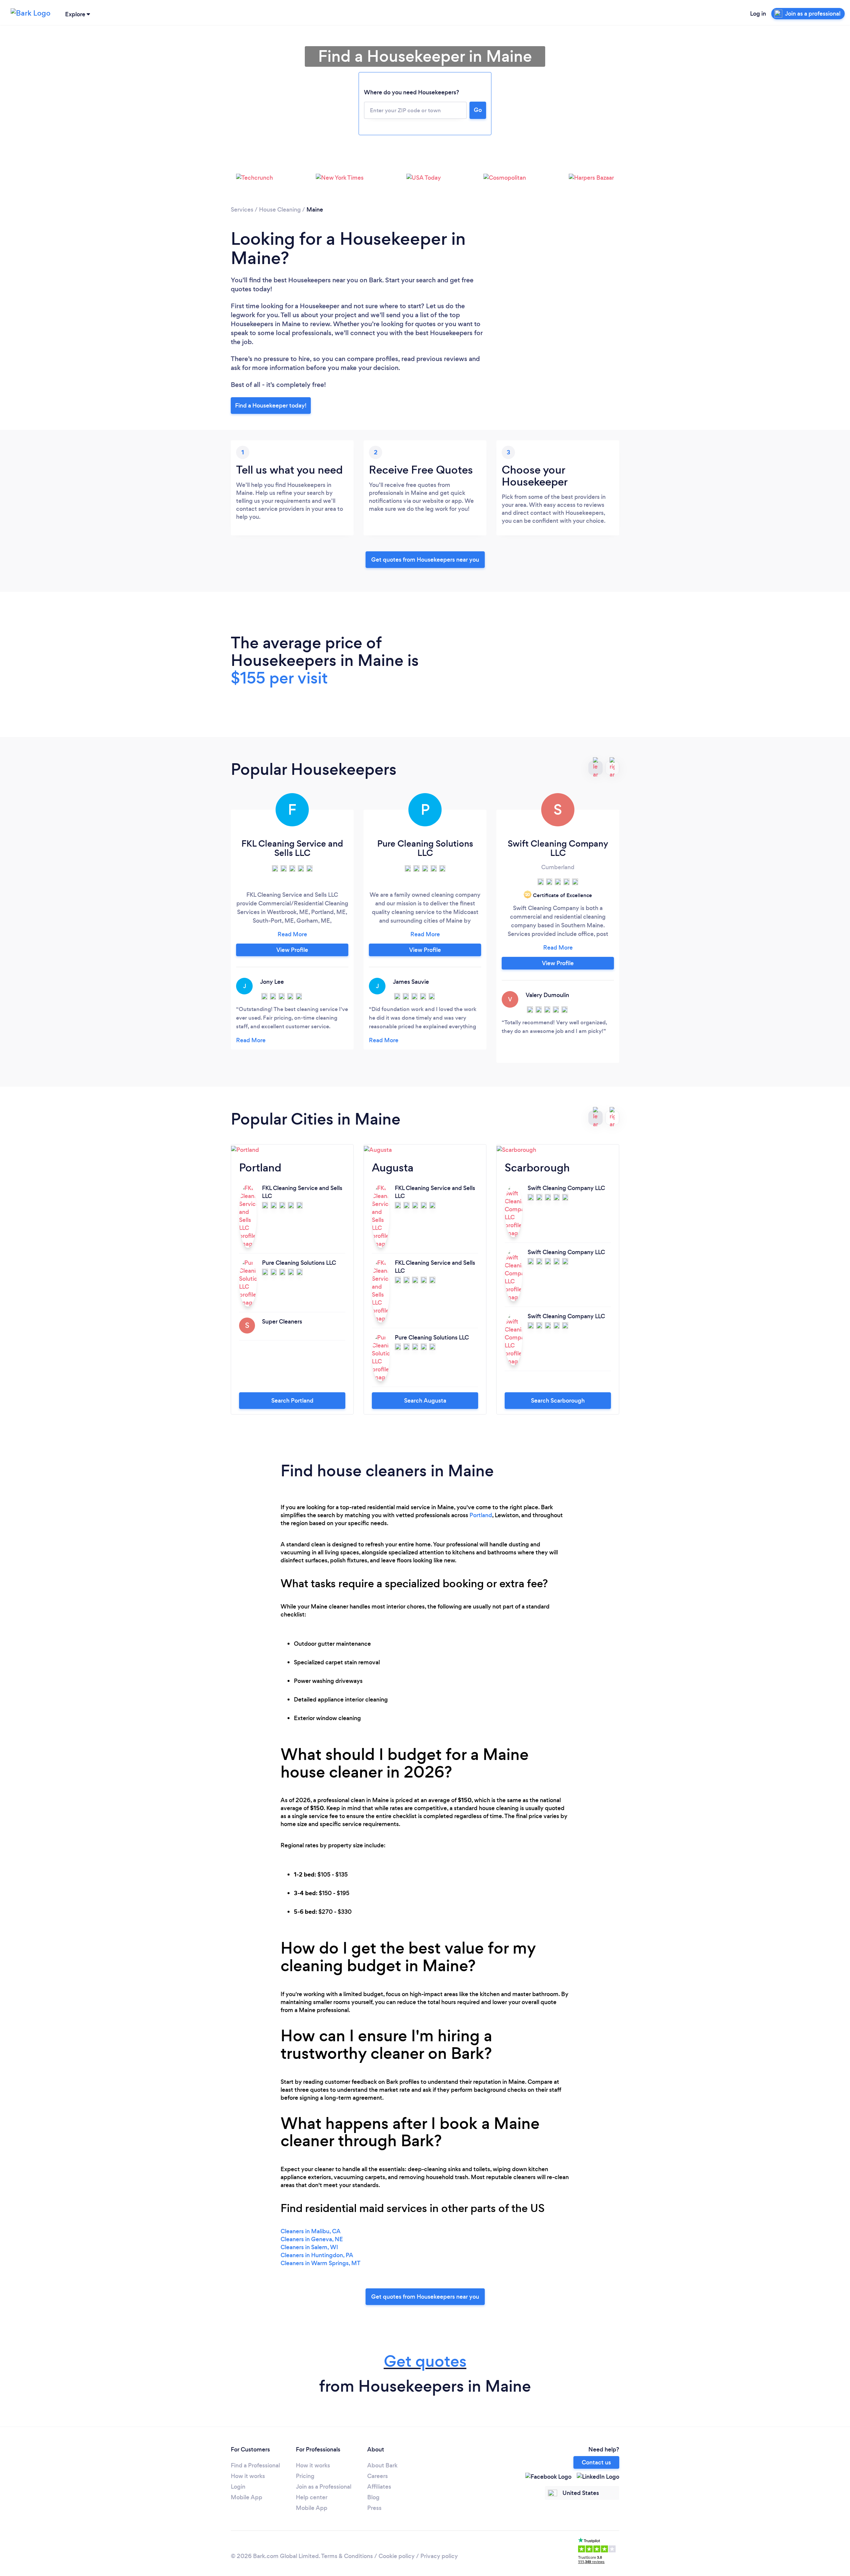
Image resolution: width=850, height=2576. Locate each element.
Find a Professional (255, 2465)
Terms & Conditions (347, 2556)
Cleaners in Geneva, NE (312, 2239)
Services (242, 210)
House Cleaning (280, 210)
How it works (248, 2476)
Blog (373, 2497)
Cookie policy (397, 2556)
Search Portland (292, 1401)
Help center (312, 2497)
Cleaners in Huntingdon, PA (317, 2255)
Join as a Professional (324, 2487)
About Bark (382, 2465)
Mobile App (247, 2497)
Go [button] (478, 110)
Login (238, 2487)
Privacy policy (439, 2556)
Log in (758, 14)
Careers (378, 2476)
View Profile (292, 950)
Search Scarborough (558, 1401)
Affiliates (379, 2487)
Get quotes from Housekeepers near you (425, 560)
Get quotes (425, 2361)
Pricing (305, 2476)
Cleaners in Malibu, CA (311, 2231)
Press (374, 2508)
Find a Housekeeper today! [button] (271, 406)
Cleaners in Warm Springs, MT (321, 2263)
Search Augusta (425, 1401)
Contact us (596, 2462)
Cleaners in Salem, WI (309, 2247)
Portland (481, 1515)
